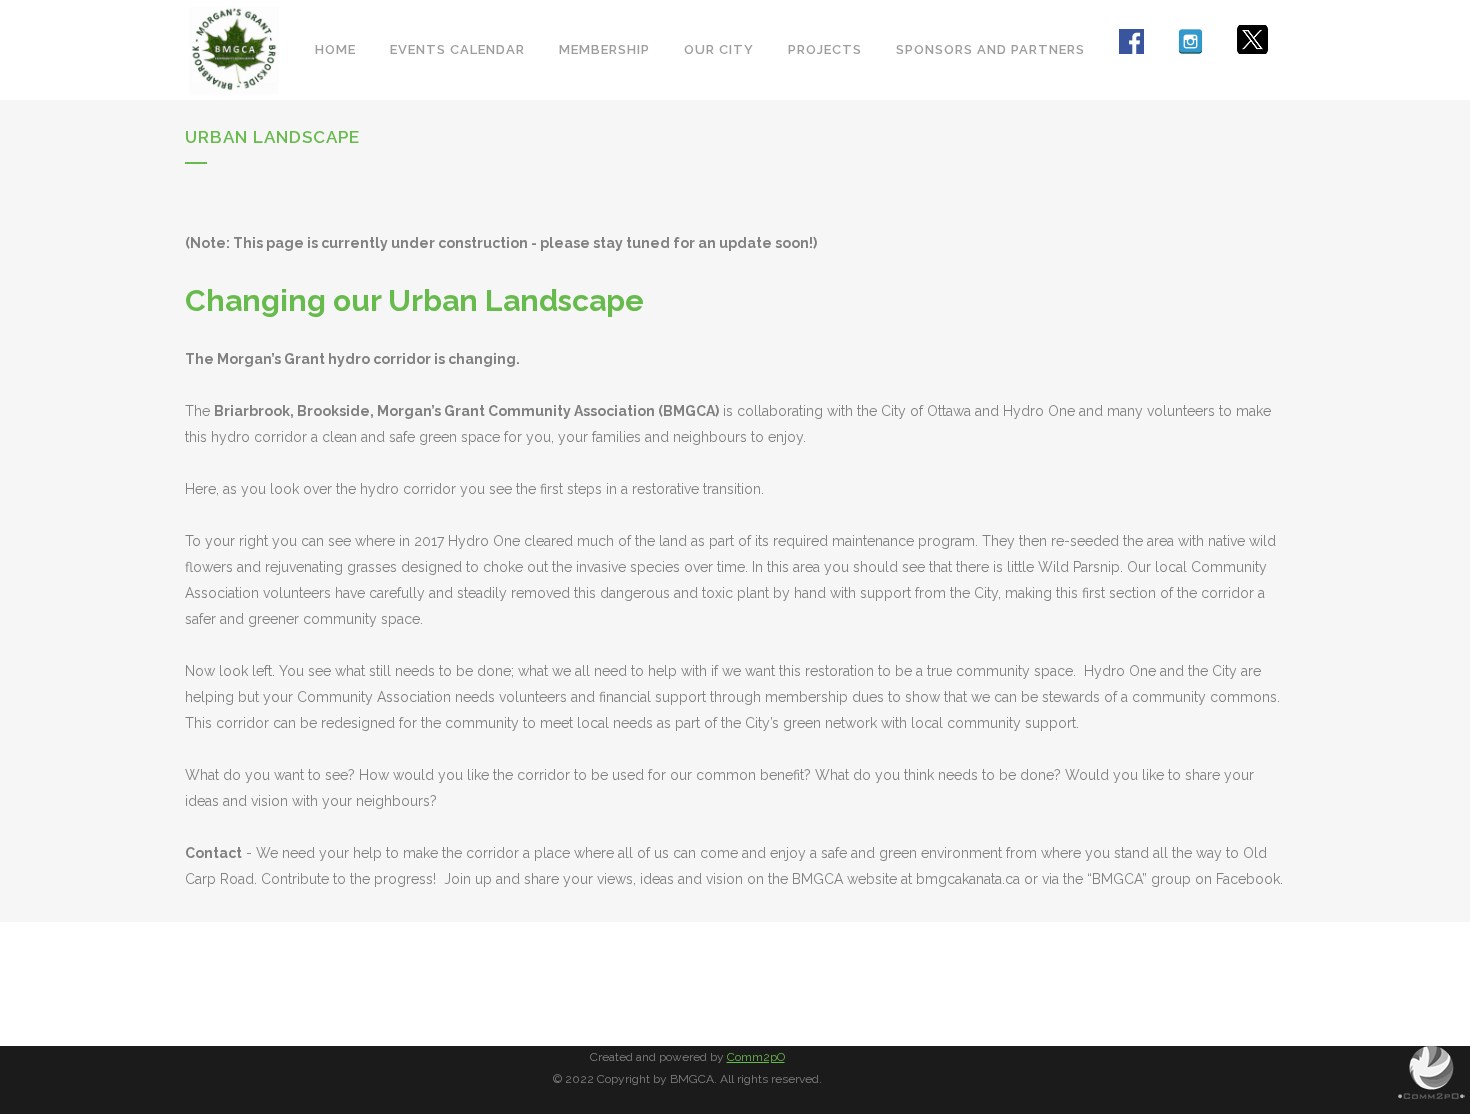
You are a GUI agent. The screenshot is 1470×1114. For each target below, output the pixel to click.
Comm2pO (756, 1057)
